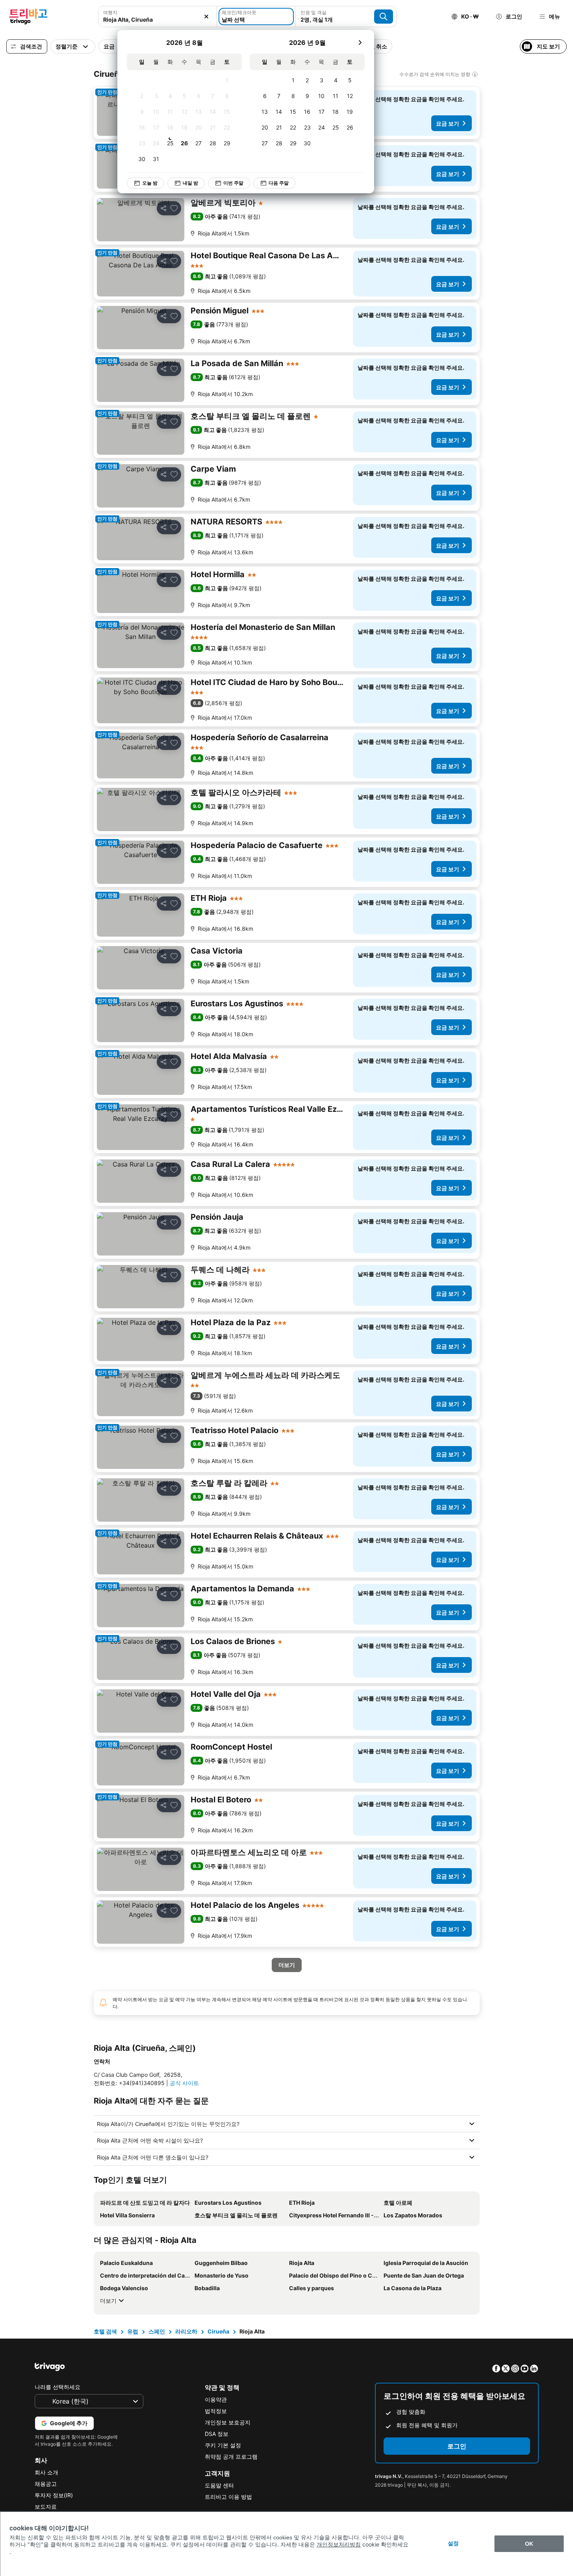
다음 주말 (279, 183)
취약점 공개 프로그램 (231, 2457)
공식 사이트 (184, 2083)
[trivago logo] (28, 17)
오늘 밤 (150, 183)
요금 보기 (448, 123)
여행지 (110, 12)
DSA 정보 (217, 2434)
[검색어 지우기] (206, 17)
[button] (158, 17)
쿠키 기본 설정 (223, 2445)
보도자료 (46, 2507)
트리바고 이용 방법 (228, 2497)
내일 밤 (190, 183)
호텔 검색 (105, 2331)
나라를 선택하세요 (57, 2387)
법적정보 (216, 2411)
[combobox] (158, 17)
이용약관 (216, 2399)
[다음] (360, 43)
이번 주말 (233, 183)
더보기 (108, 2301)
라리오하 (186, 2331)
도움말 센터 (219, 2485)
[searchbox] (158, 19)
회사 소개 (46, 2472)
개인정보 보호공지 (228, 2422)
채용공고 (46, 2484)
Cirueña (218, 2331)
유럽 (133, 2331)
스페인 (157, 2331)
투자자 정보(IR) (54, 2495)
